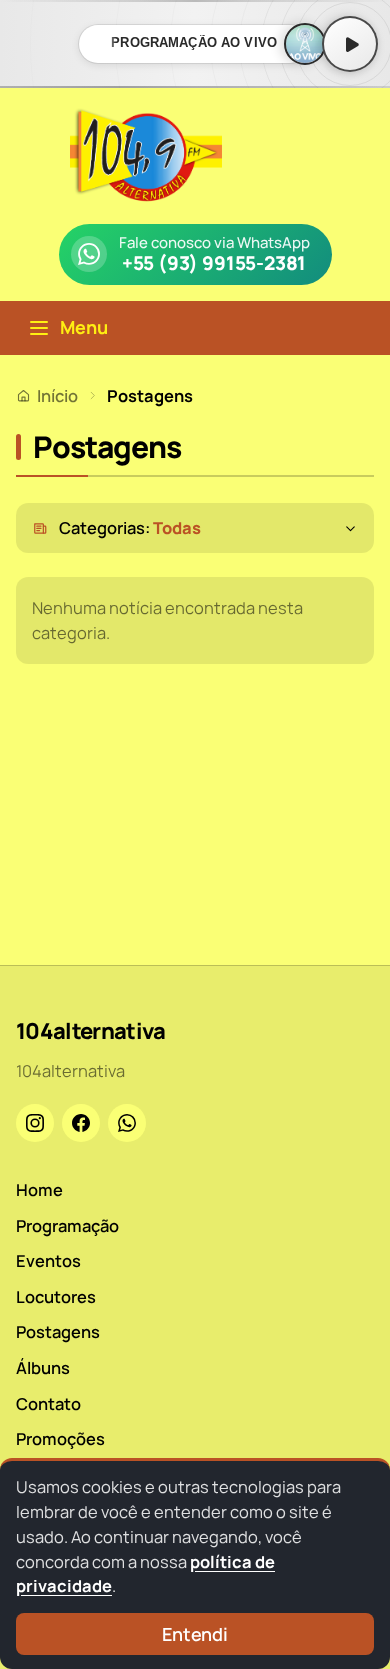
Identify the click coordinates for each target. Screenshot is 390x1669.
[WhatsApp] (127, 1123)
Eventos (48, 1260)
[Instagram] (35, 1123)
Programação (67, 1225)
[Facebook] (81, 1123)
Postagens (58, 1331)
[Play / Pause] (350, 44)
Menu (84, 327)
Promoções (60, 1438)
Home (39, 1189)
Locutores (56, 1296)
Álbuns (43, 1367)
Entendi (195, 1634)
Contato (48, 1403)
